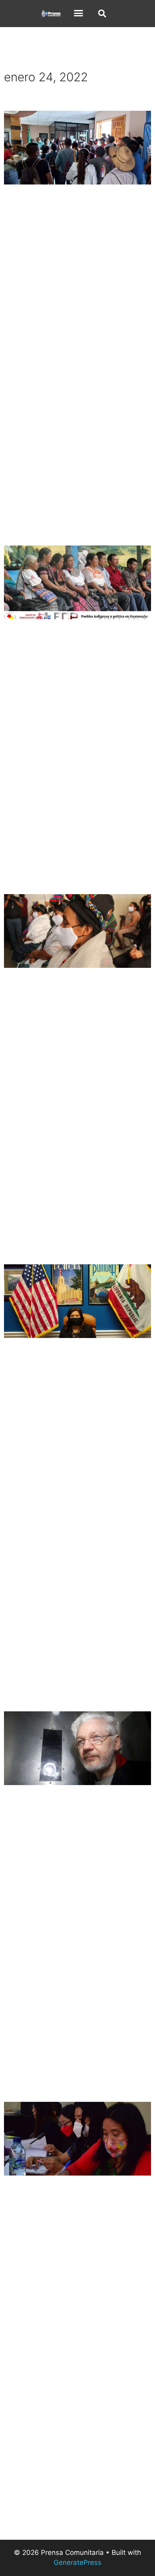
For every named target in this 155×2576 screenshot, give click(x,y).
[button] (79, 13)
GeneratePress (77, 2562)
